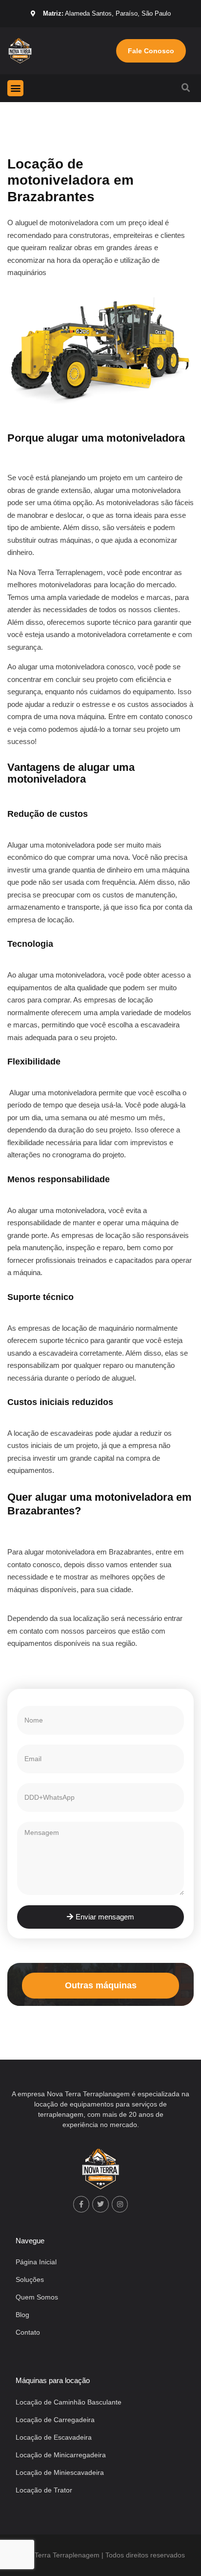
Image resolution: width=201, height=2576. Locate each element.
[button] (15, 88)
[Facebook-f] (81, 2204)
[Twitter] (100, 2204)
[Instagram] (120, 2204)
